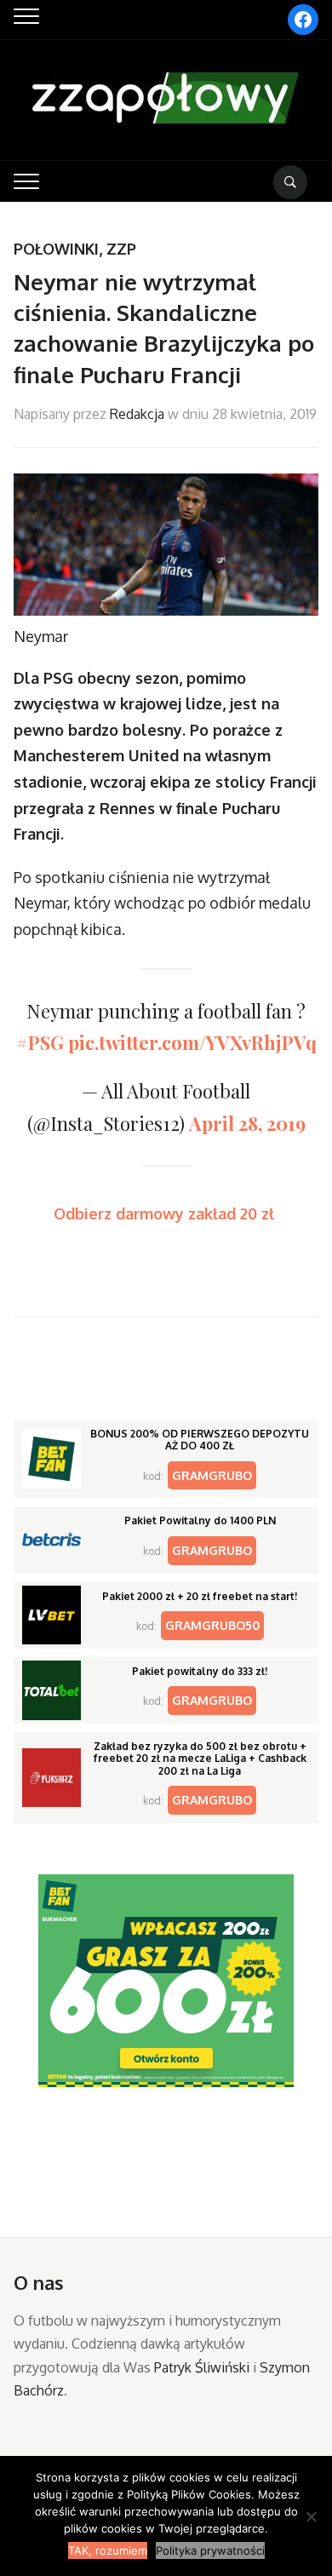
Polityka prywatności (210, 2550)
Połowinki (56, 249)
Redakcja (137, 414)
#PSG (40, 1042)
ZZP (121, 249)
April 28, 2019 (247, 1123)
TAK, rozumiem (108, 2550)
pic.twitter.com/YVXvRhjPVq (192, 1042)
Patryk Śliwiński (202, 2367)
